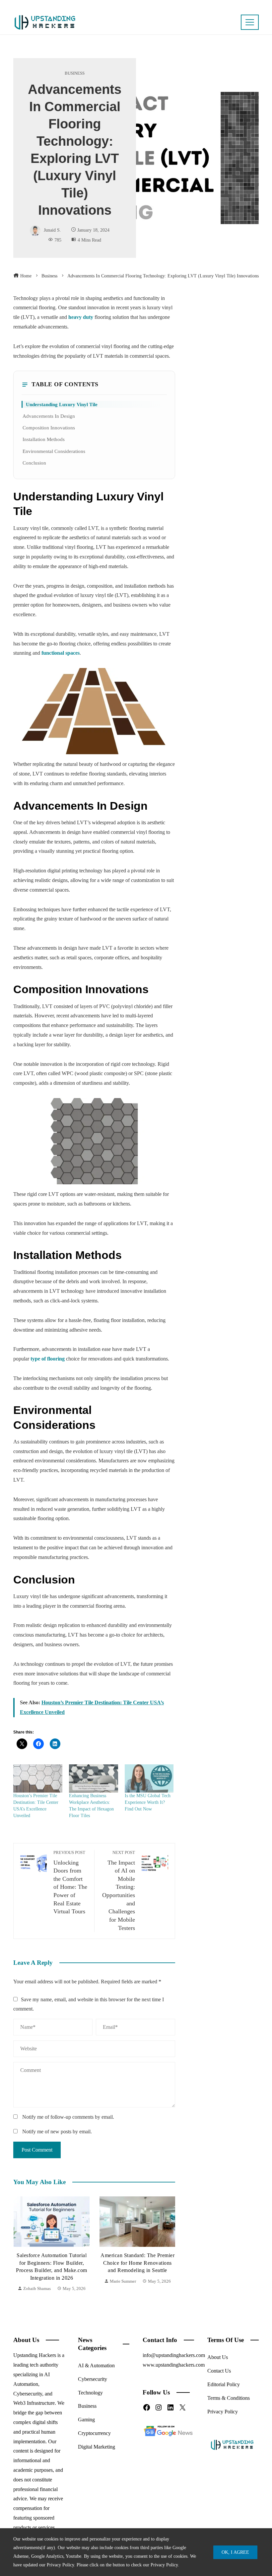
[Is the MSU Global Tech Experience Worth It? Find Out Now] (149, 1778)
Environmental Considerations (54, 451)
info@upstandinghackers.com (174, 2355)
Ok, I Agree (235, 2552)
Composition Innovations (49, 428)
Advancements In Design (49, 416)
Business (75, 74)
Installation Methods (44, 439)
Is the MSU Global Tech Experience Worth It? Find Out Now (148, 1802)
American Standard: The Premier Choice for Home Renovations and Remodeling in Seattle (51, 2263)
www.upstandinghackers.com (174, 2365)
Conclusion (34, 463)
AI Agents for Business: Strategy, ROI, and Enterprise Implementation (137, 2263)
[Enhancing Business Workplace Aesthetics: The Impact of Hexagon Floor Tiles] (94, 1778)
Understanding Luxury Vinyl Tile (62, 404)
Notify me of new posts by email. (57, 2132)
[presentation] (20, 2245)
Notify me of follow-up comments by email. (68, 2117)
